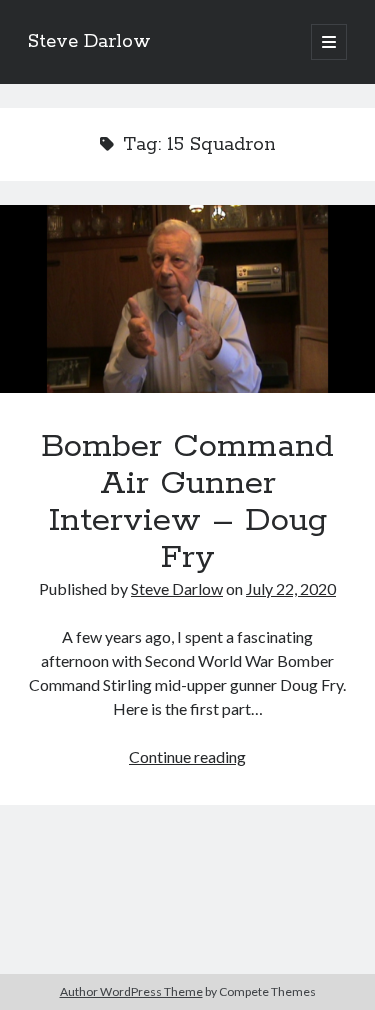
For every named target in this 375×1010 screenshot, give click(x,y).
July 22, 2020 (291, 588)
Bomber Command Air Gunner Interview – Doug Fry (187, 299)
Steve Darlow (89, 42)
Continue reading (187, 756)
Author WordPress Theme (131, 991)
